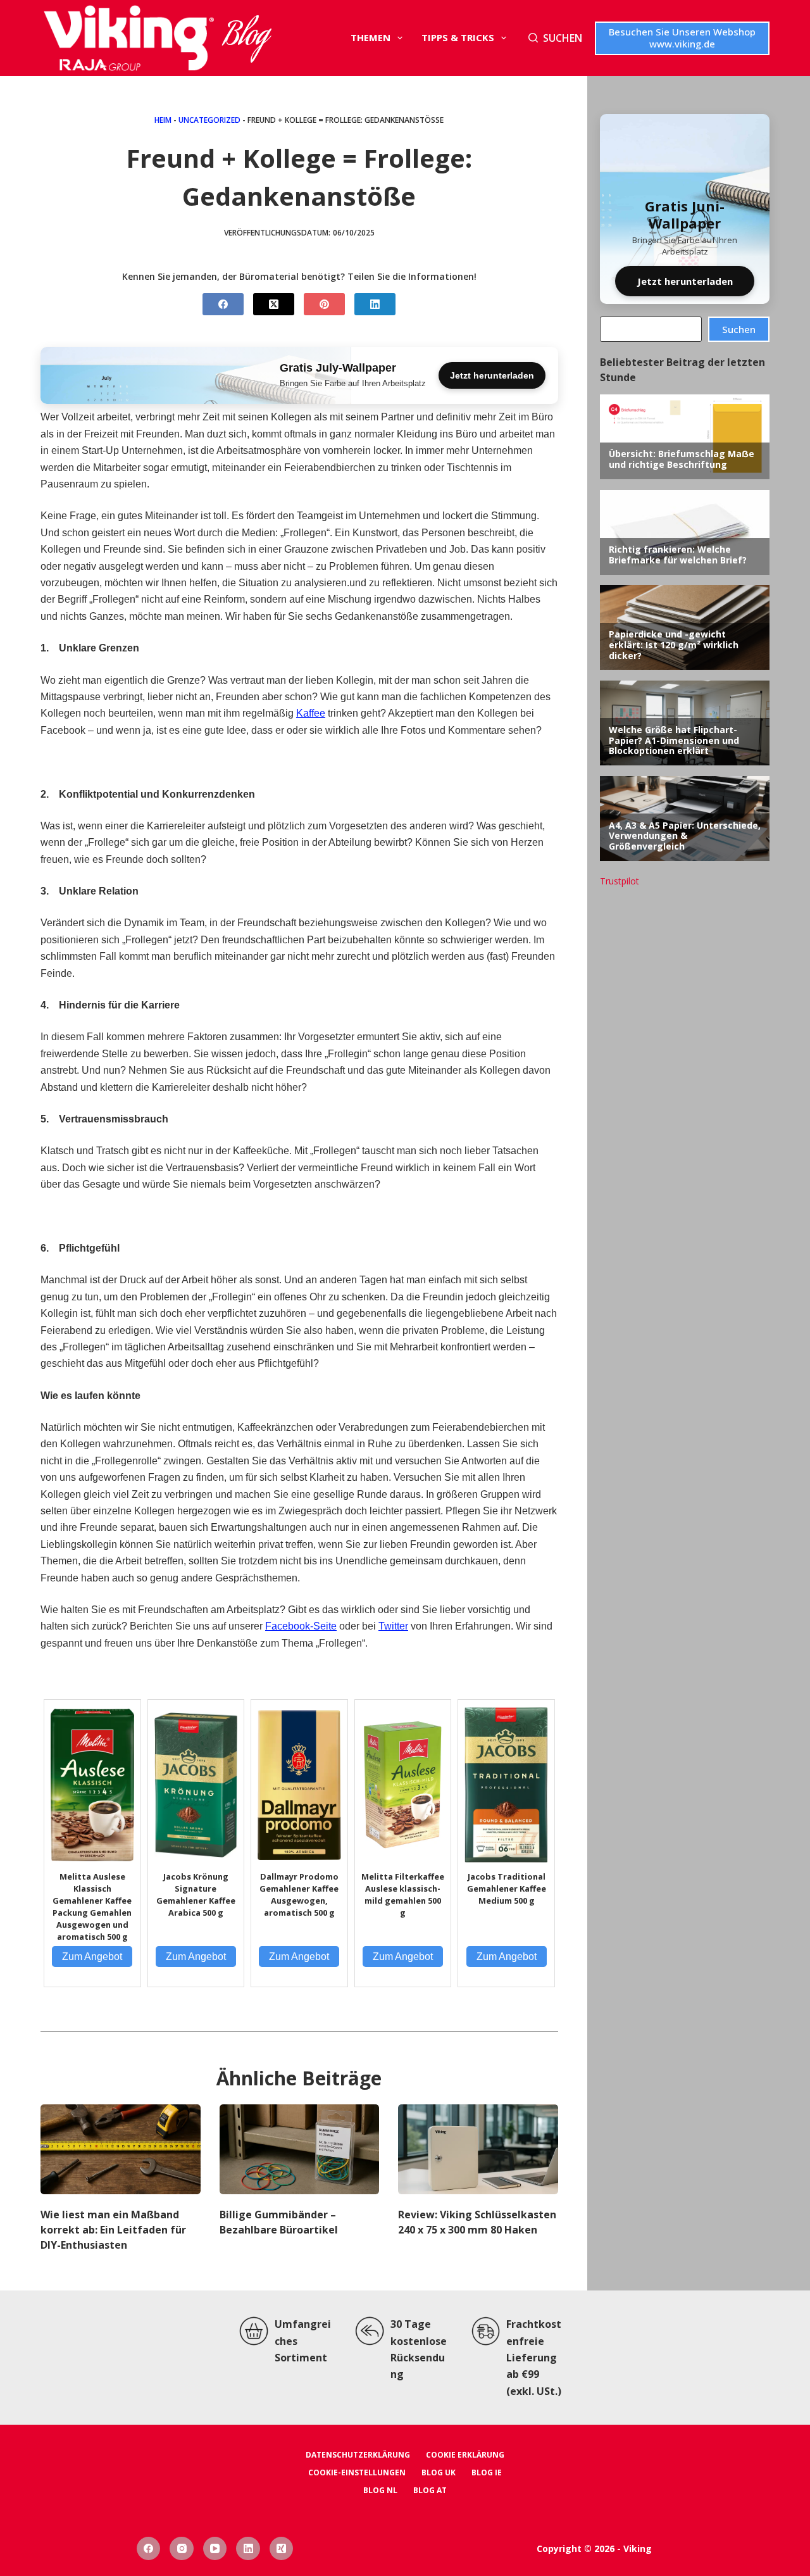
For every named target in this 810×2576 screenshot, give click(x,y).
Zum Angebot (92, 1957)
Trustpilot (620, 881)
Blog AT (430, 2491)
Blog (246, 38)
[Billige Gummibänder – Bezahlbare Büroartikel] (300, 2149)
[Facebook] (223, 304)
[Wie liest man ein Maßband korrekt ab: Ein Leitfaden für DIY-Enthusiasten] (121, 2149)
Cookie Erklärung (465, 2455)
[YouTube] (215, 2549)
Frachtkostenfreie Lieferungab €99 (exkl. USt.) (534, 2358)
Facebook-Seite (301, 1626)
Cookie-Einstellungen (357, 2473)
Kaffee (311, 713)
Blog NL (380, 2491)
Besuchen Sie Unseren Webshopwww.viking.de (682, 38)
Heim (163, 120)
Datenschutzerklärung (358, 2455)
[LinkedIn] (375, 304)
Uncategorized (209, 120)
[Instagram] (182, 2549)
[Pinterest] (324, 304)
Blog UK (439, 2473)
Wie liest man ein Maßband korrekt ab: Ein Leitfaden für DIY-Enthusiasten (113, 2230)
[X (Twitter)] (274, 304)
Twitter (393, 1626)
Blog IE (487, 2473)
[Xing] (282, 2549)
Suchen (739, 329)
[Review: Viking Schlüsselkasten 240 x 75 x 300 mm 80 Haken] (478, 2149)
